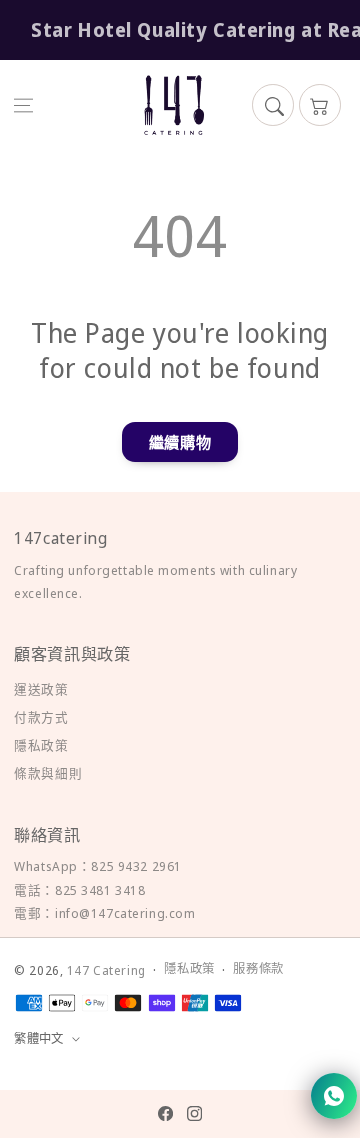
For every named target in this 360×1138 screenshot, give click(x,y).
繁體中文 (39, 1038)
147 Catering (106, 970)
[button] (24, 105)
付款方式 (41, 717)
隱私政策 (41, 745)
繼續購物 (180, 442)
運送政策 (41, 689)
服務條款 (258, 968)
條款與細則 (48, 773)
